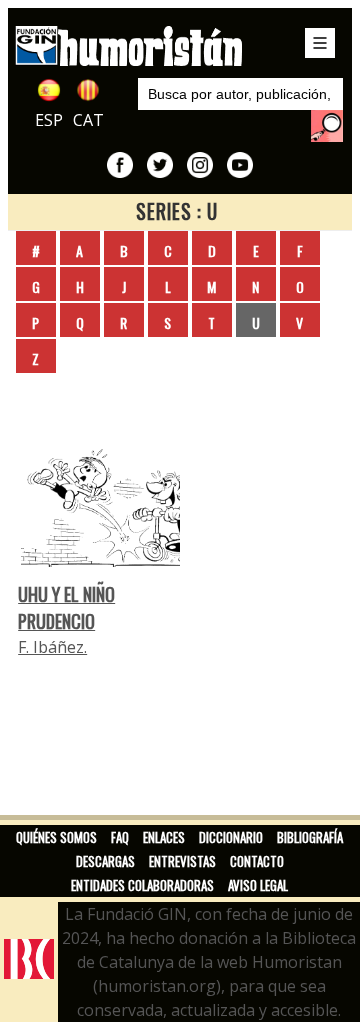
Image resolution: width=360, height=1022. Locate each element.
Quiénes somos (56, 837)
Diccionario (231, 837)
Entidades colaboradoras (142, 885)
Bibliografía (310, 837)
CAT (88, 120)
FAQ (120, 837)
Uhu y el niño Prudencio (66, 607)
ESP (49, 120)
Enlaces (164, 837)
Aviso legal (258, 885)
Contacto (257, 861)
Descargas (105, 861)
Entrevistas (182, 861)
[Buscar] (327, 126)
